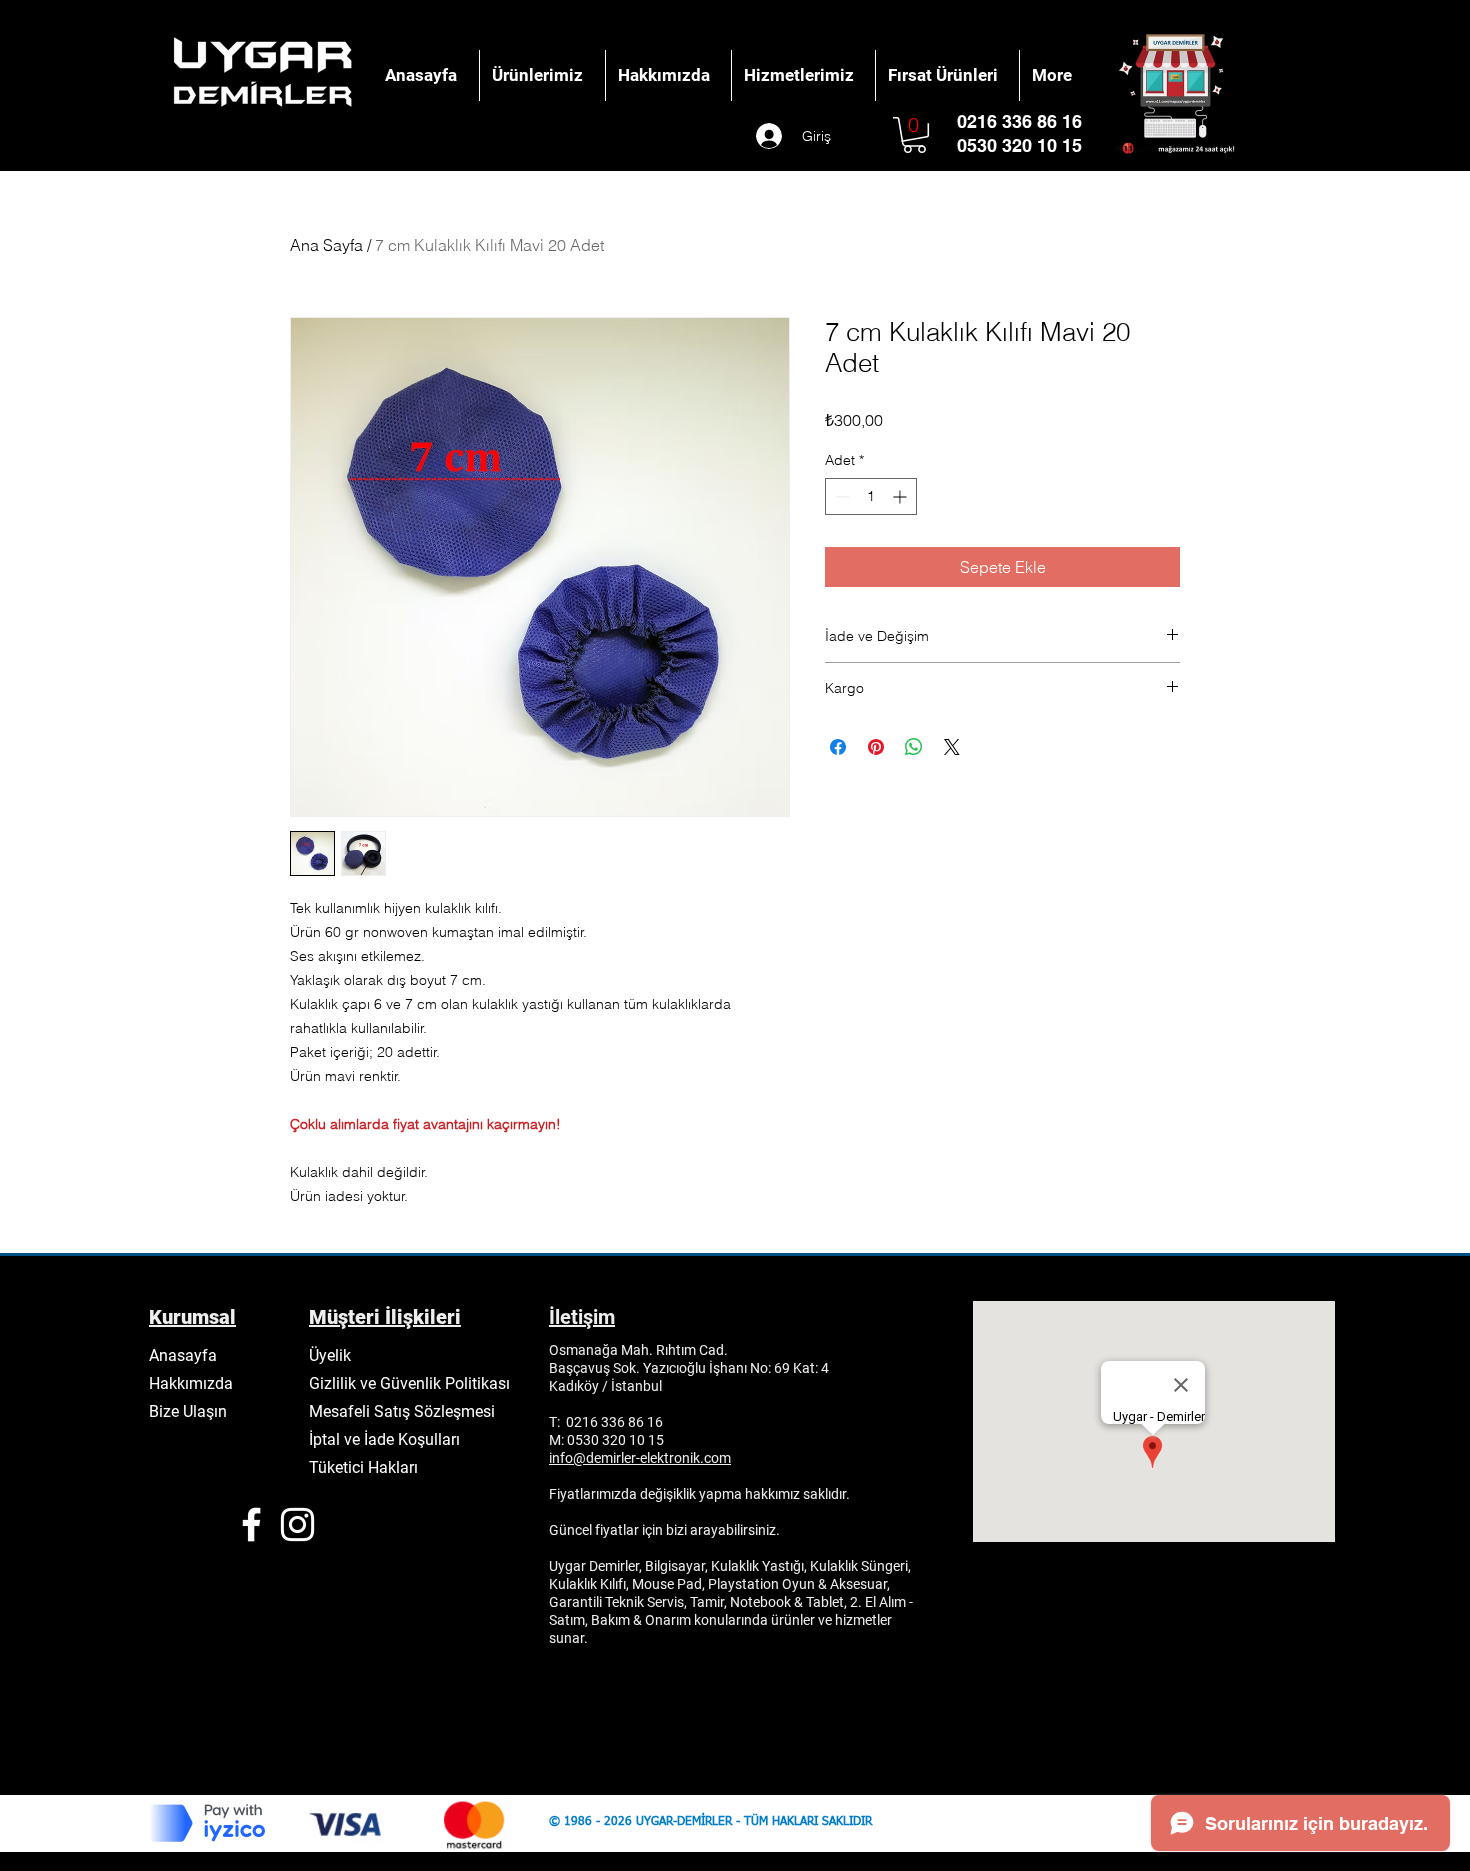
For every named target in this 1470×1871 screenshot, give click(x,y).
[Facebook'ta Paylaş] (838, 747)
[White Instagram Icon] (297, 1524)
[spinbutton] (871, 496)
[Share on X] (952, 747)
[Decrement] (840, 496)
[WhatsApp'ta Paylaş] (914, 747)
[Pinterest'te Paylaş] (876, 747)
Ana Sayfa (326, 245)
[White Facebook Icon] (251, 1524)
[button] (914, 135)
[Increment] (901, 496)
